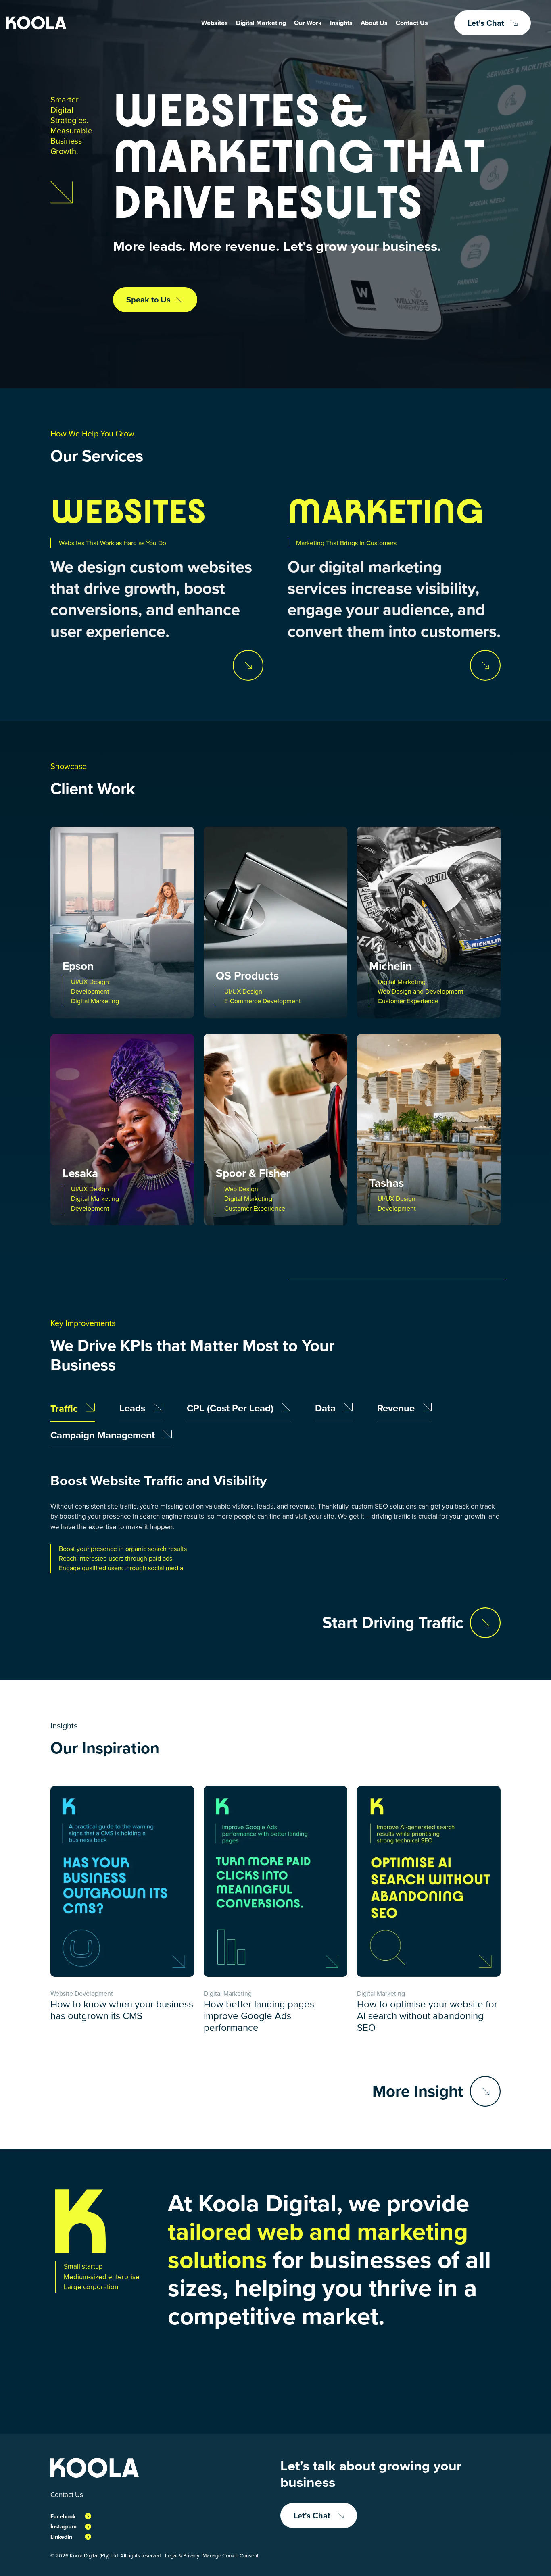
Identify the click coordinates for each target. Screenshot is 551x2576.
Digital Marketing (261, 23)
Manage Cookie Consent (231, 2556)
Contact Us (412, 23)
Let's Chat (486, 23)
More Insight (418, 2091)
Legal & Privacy (182, 2556)
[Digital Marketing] (485, 665)
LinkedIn (61, 2537)
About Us (374, 23)
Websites (215, 23)
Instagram (64, 2527)
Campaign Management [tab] (104, 1436)
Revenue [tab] (397, 1409)
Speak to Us (148, 300)
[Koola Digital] (36, 23)
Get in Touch (418, 2376)
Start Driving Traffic (393, 1623)
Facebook (63, 2517)
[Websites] (248, 665)
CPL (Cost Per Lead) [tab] (231, 1409)
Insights (341, 23)
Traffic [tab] (65, 1409)
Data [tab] (327, 1409)
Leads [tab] (134, 1409)
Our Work (308, 23)
